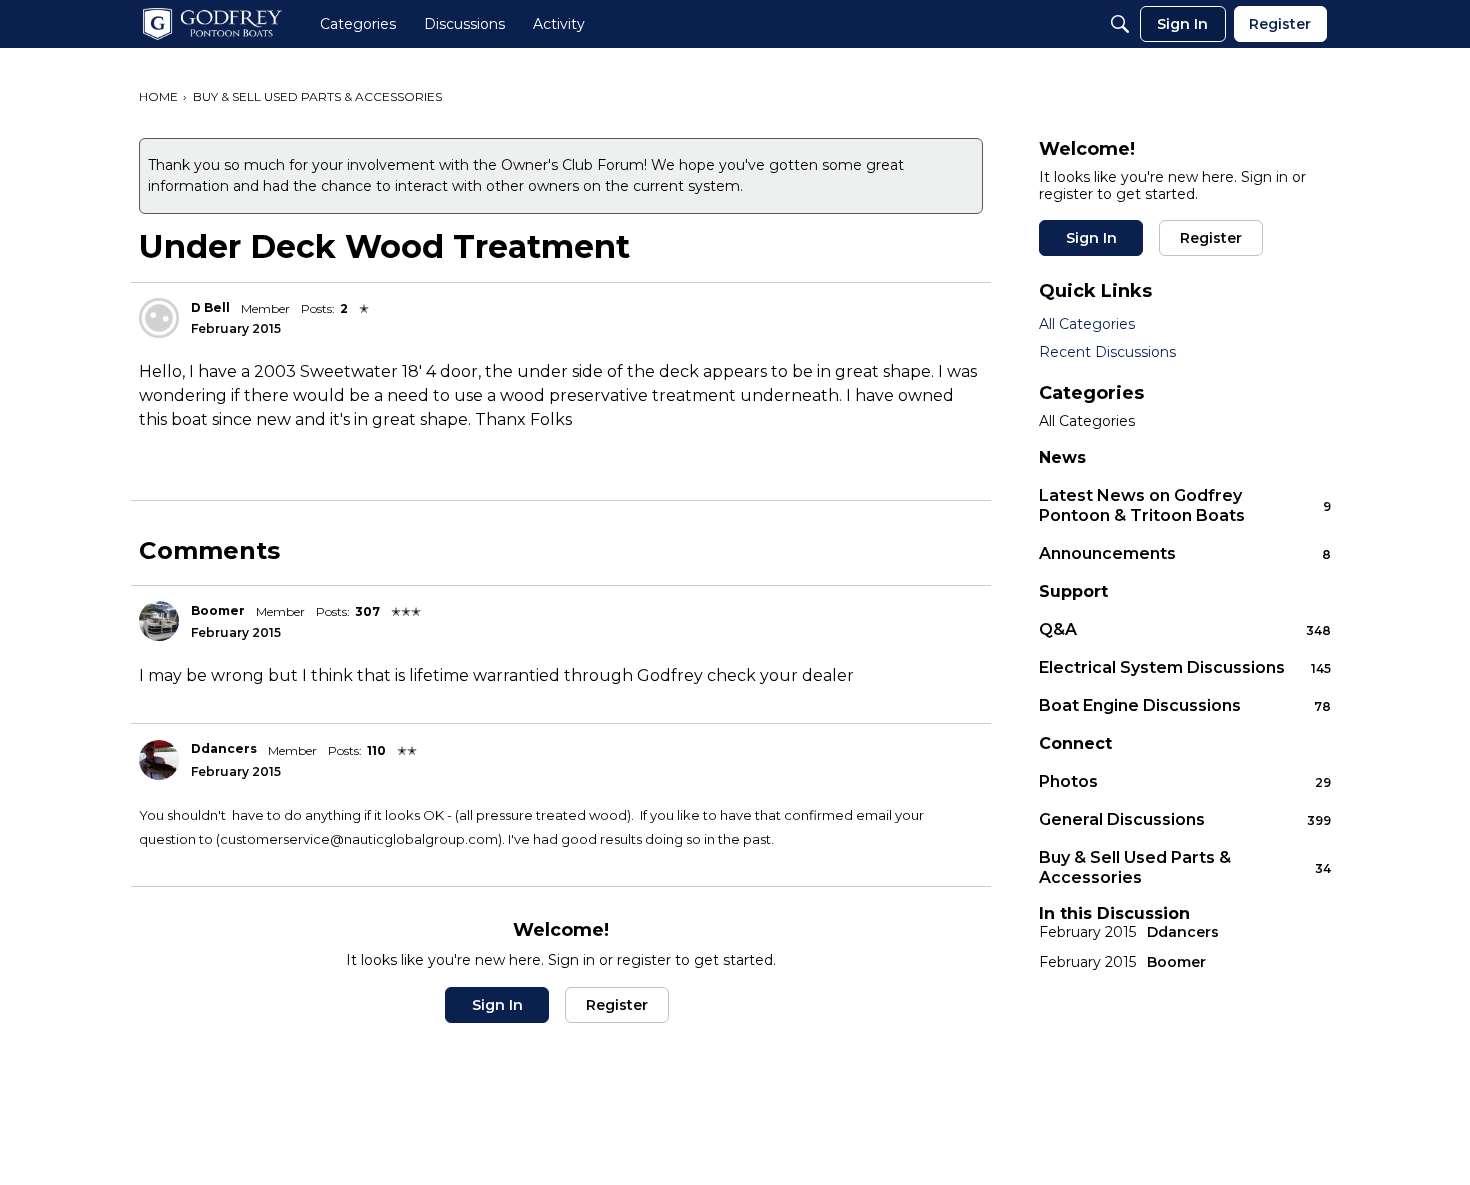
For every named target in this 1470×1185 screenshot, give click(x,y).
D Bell (210, 307)
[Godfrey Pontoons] (212, 24)
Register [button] (617, 1005)
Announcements (1185, 553)
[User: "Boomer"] (159, 621)
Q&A (1185, 629)
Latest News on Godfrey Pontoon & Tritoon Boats (1185, 505)
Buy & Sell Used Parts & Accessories (1185, 867)
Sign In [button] (497, 1005)
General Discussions (1185, 819)
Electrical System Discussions (1185, 667)
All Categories (1087, 324)
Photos (1185, 781)
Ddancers (224, 748)
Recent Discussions (1107, 352)
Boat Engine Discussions (1185, 705)
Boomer (218, 610)
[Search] (1120, 24)
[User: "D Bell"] (159, 318)
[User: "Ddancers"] (159, 760)
